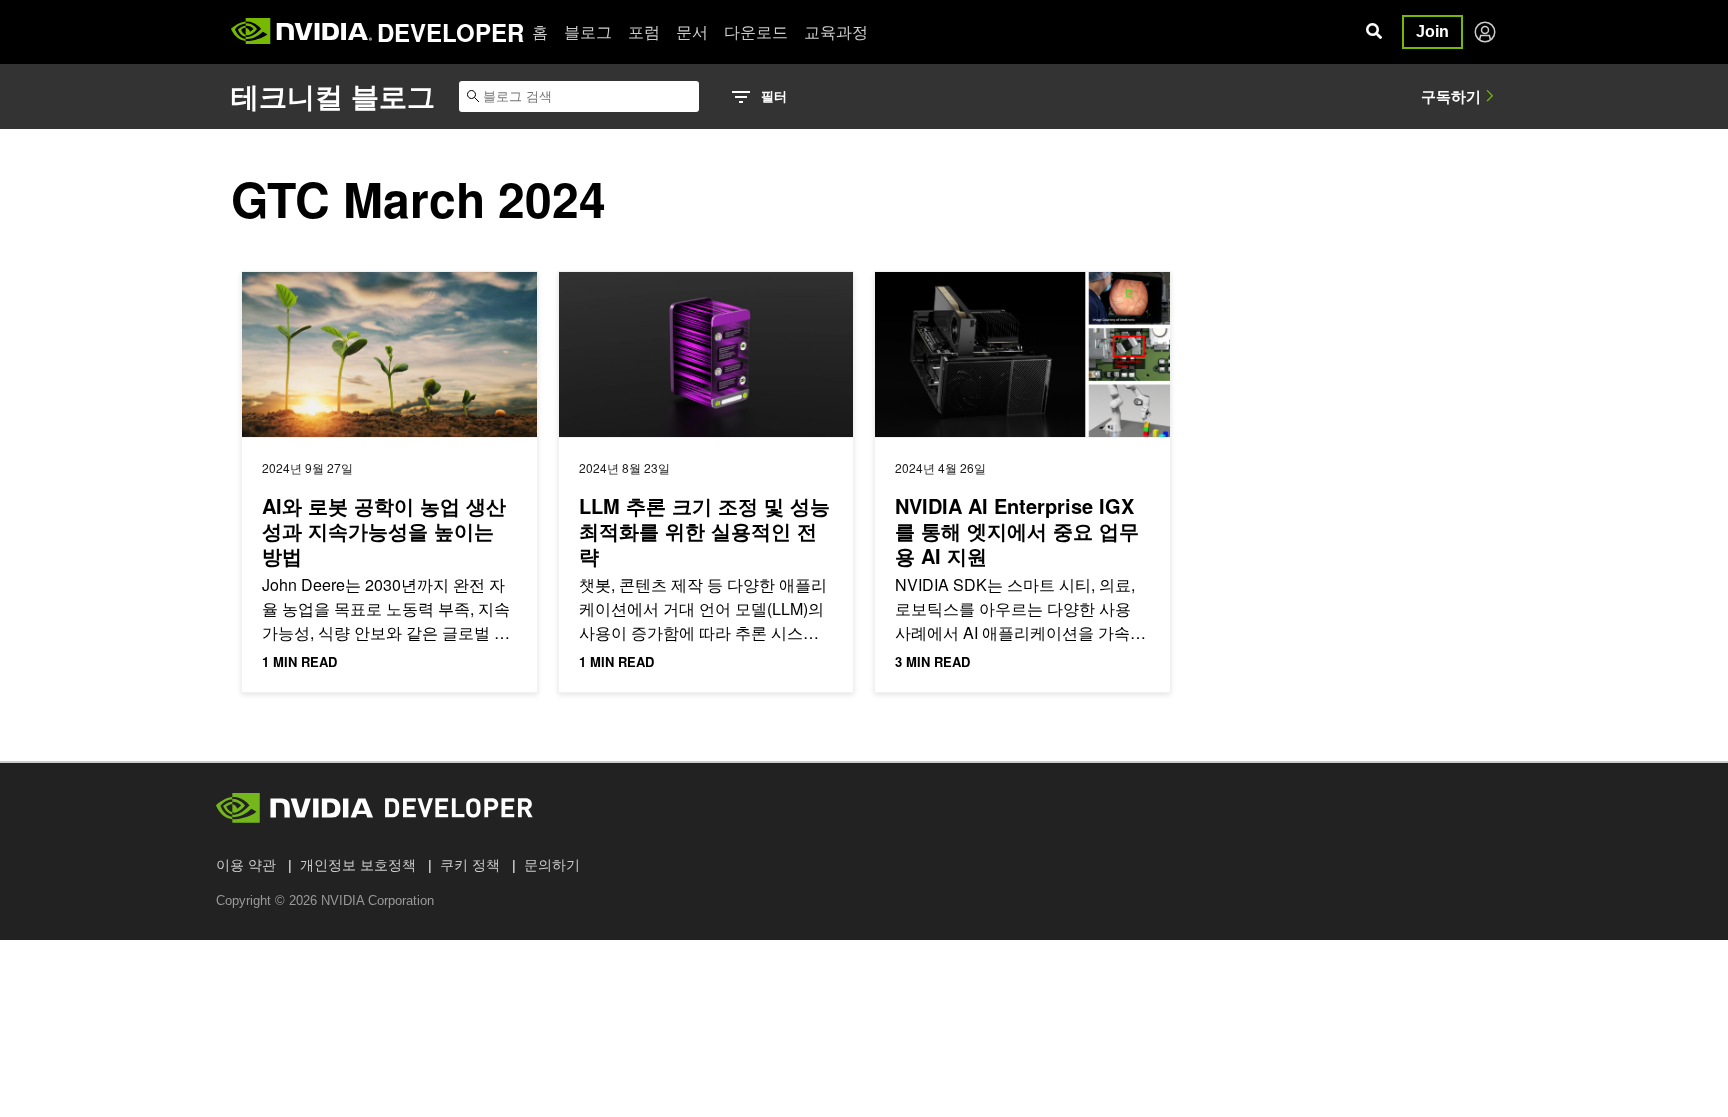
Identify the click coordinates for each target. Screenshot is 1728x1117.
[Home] (301, 32)
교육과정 (836, 31)
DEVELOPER (450, 32)
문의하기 (552, 865)
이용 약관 (246, 865)
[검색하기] (1374, 32)
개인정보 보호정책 (358, 865)
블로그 (588, 31)
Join (1432, 31)
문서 (692, 31)
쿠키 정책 (470, 865)
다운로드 (756, 31)
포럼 (644, 31)
